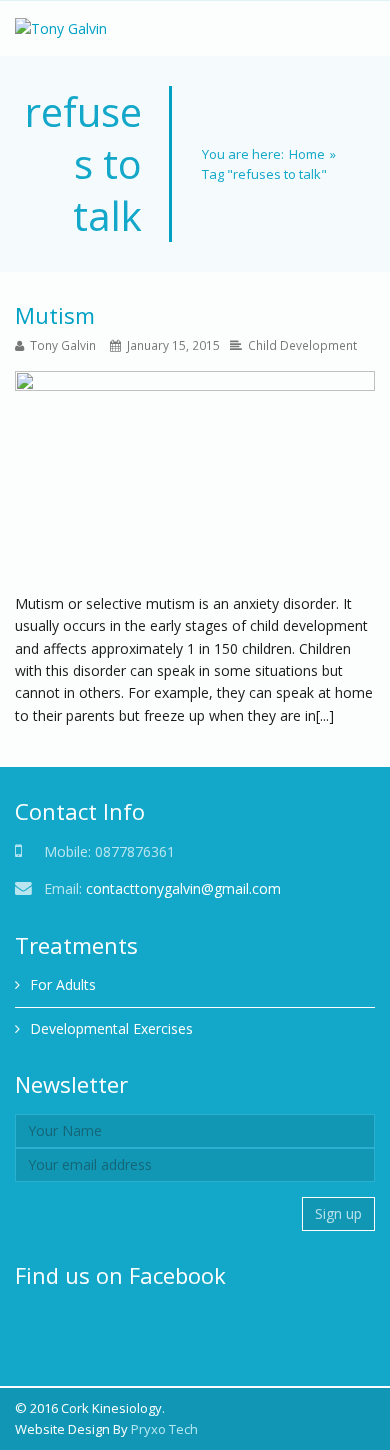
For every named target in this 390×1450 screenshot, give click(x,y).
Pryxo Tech (164, 1429)
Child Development (302, 345)
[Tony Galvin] (61, 28)
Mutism (55, 315)
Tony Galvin (63, 345)
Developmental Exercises (111, 1028)
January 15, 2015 (173, 345)
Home (307, 154)
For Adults (63, 984)
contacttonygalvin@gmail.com (183, 888)
